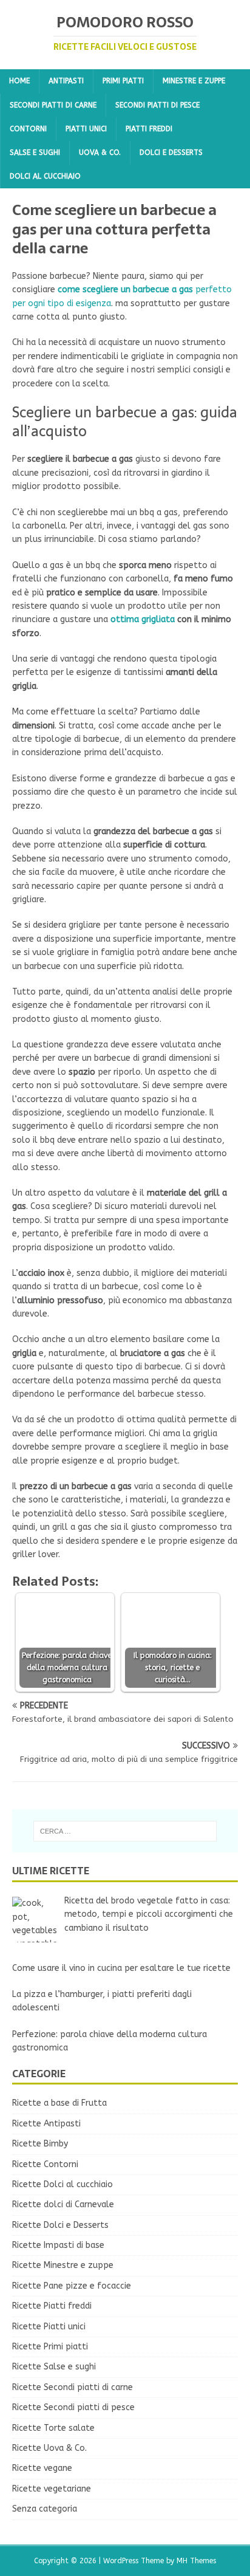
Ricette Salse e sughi (54, 2367)
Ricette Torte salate (53, 2428)
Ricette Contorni (45, 2164)
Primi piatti (123, 81)
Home (19, 81)
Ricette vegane (42, 2468)
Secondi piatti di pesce (157, 105)
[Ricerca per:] (125, 1831)
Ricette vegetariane (52, 2489)
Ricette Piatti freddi (52, 2306)
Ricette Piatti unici (49, 2327)
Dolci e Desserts (171, 152)
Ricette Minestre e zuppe (63, 2265)
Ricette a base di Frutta (59, 2103)
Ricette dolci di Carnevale (63, 2204)
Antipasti (66, 81)
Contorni (28, 129)
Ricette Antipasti (46, 2124)
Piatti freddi (149, 129)
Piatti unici (86, 129)
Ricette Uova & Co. (49, 2448)
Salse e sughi (35, 152)
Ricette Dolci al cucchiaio (62, 2184)
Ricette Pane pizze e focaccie (72, 2286)
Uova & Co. (100, 152)
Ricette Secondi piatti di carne (73, 2387)
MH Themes (196, 2561)
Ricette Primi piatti (50, 2347)
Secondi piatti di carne (53, 105)
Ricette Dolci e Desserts (60, 2225)
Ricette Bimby (40, 2144)
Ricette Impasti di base (58, 2245)
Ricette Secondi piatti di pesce (73, 2407)
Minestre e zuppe (194, 81)
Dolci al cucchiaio (45, 176)
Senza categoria (45, 2509)
